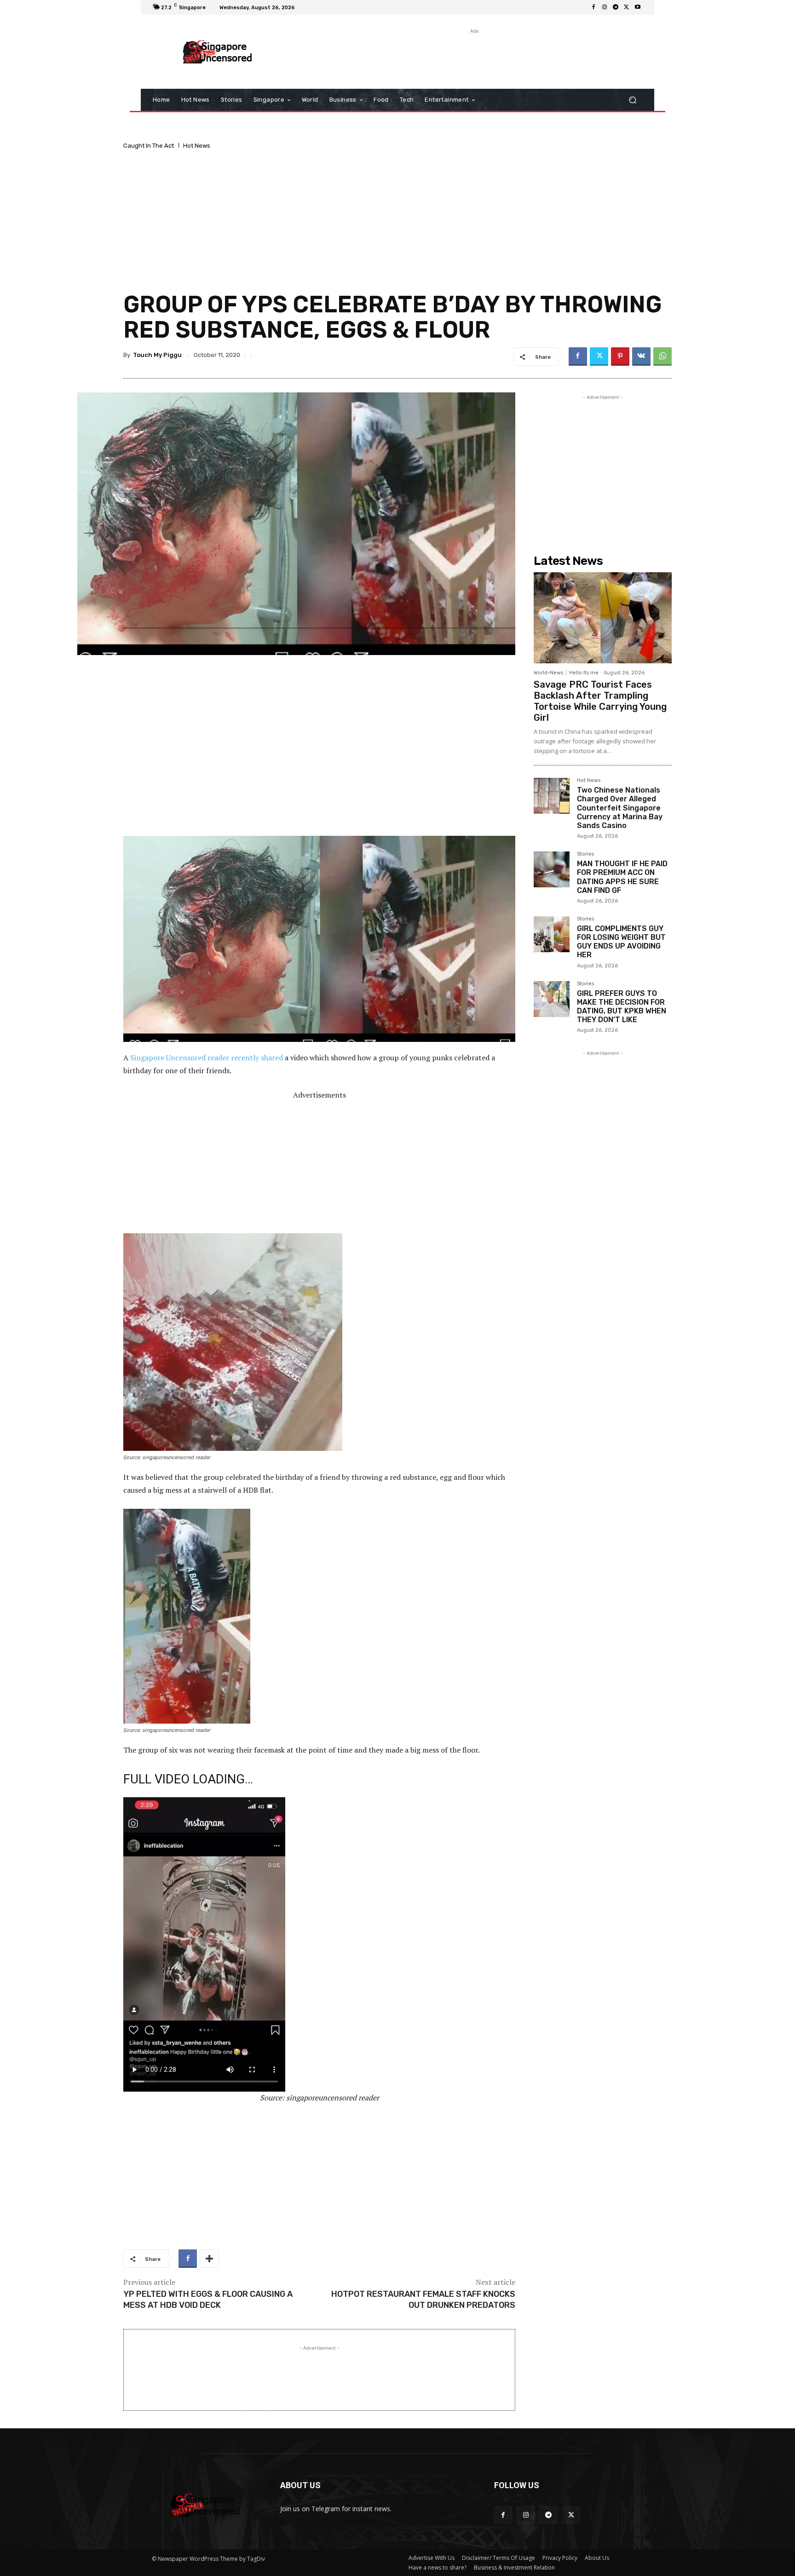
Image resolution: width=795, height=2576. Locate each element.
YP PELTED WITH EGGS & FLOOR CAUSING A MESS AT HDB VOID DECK (208, 2299)
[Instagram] (605, 7)
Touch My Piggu (157, 355)
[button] (632, 100)
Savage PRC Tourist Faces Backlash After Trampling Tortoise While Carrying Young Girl (600, 701)
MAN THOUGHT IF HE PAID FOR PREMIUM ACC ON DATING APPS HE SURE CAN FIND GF (622, 877)
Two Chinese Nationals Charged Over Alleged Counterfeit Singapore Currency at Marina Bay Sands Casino (620, 808)
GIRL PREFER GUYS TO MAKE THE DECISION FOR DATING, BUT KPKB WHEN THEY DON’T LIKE (622, 1007)
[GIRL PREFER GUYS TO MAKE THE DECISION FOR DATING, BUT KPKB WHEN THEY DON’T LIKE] (552, 999)
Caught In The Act (149, 146)
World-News (548, 673)
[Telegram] (616, 7)
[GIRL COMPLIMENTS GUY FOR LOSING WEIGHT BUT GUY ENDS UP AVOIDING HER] (552, 934)
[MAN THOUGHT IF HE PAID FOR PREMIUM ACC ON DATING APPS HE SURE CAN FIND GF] (552, 869)
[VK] (641, 356)
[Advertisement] (473, 57)
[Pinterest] (620, 356)
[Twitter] (627, 7)
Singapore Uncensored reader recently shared (207, 1058)
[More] (209, 2259)
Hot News (197, 146)
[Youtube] (638, 7)
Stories (585, 854)
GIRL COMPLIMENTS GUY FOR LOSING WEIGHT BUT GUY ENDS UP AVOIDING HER (621, 942)
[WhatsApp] (662, 356)
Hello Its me (584, 673)
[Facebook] (593, 7)
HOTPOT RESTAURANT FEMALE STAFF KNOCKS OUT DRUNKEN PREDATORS (423, 2299)
